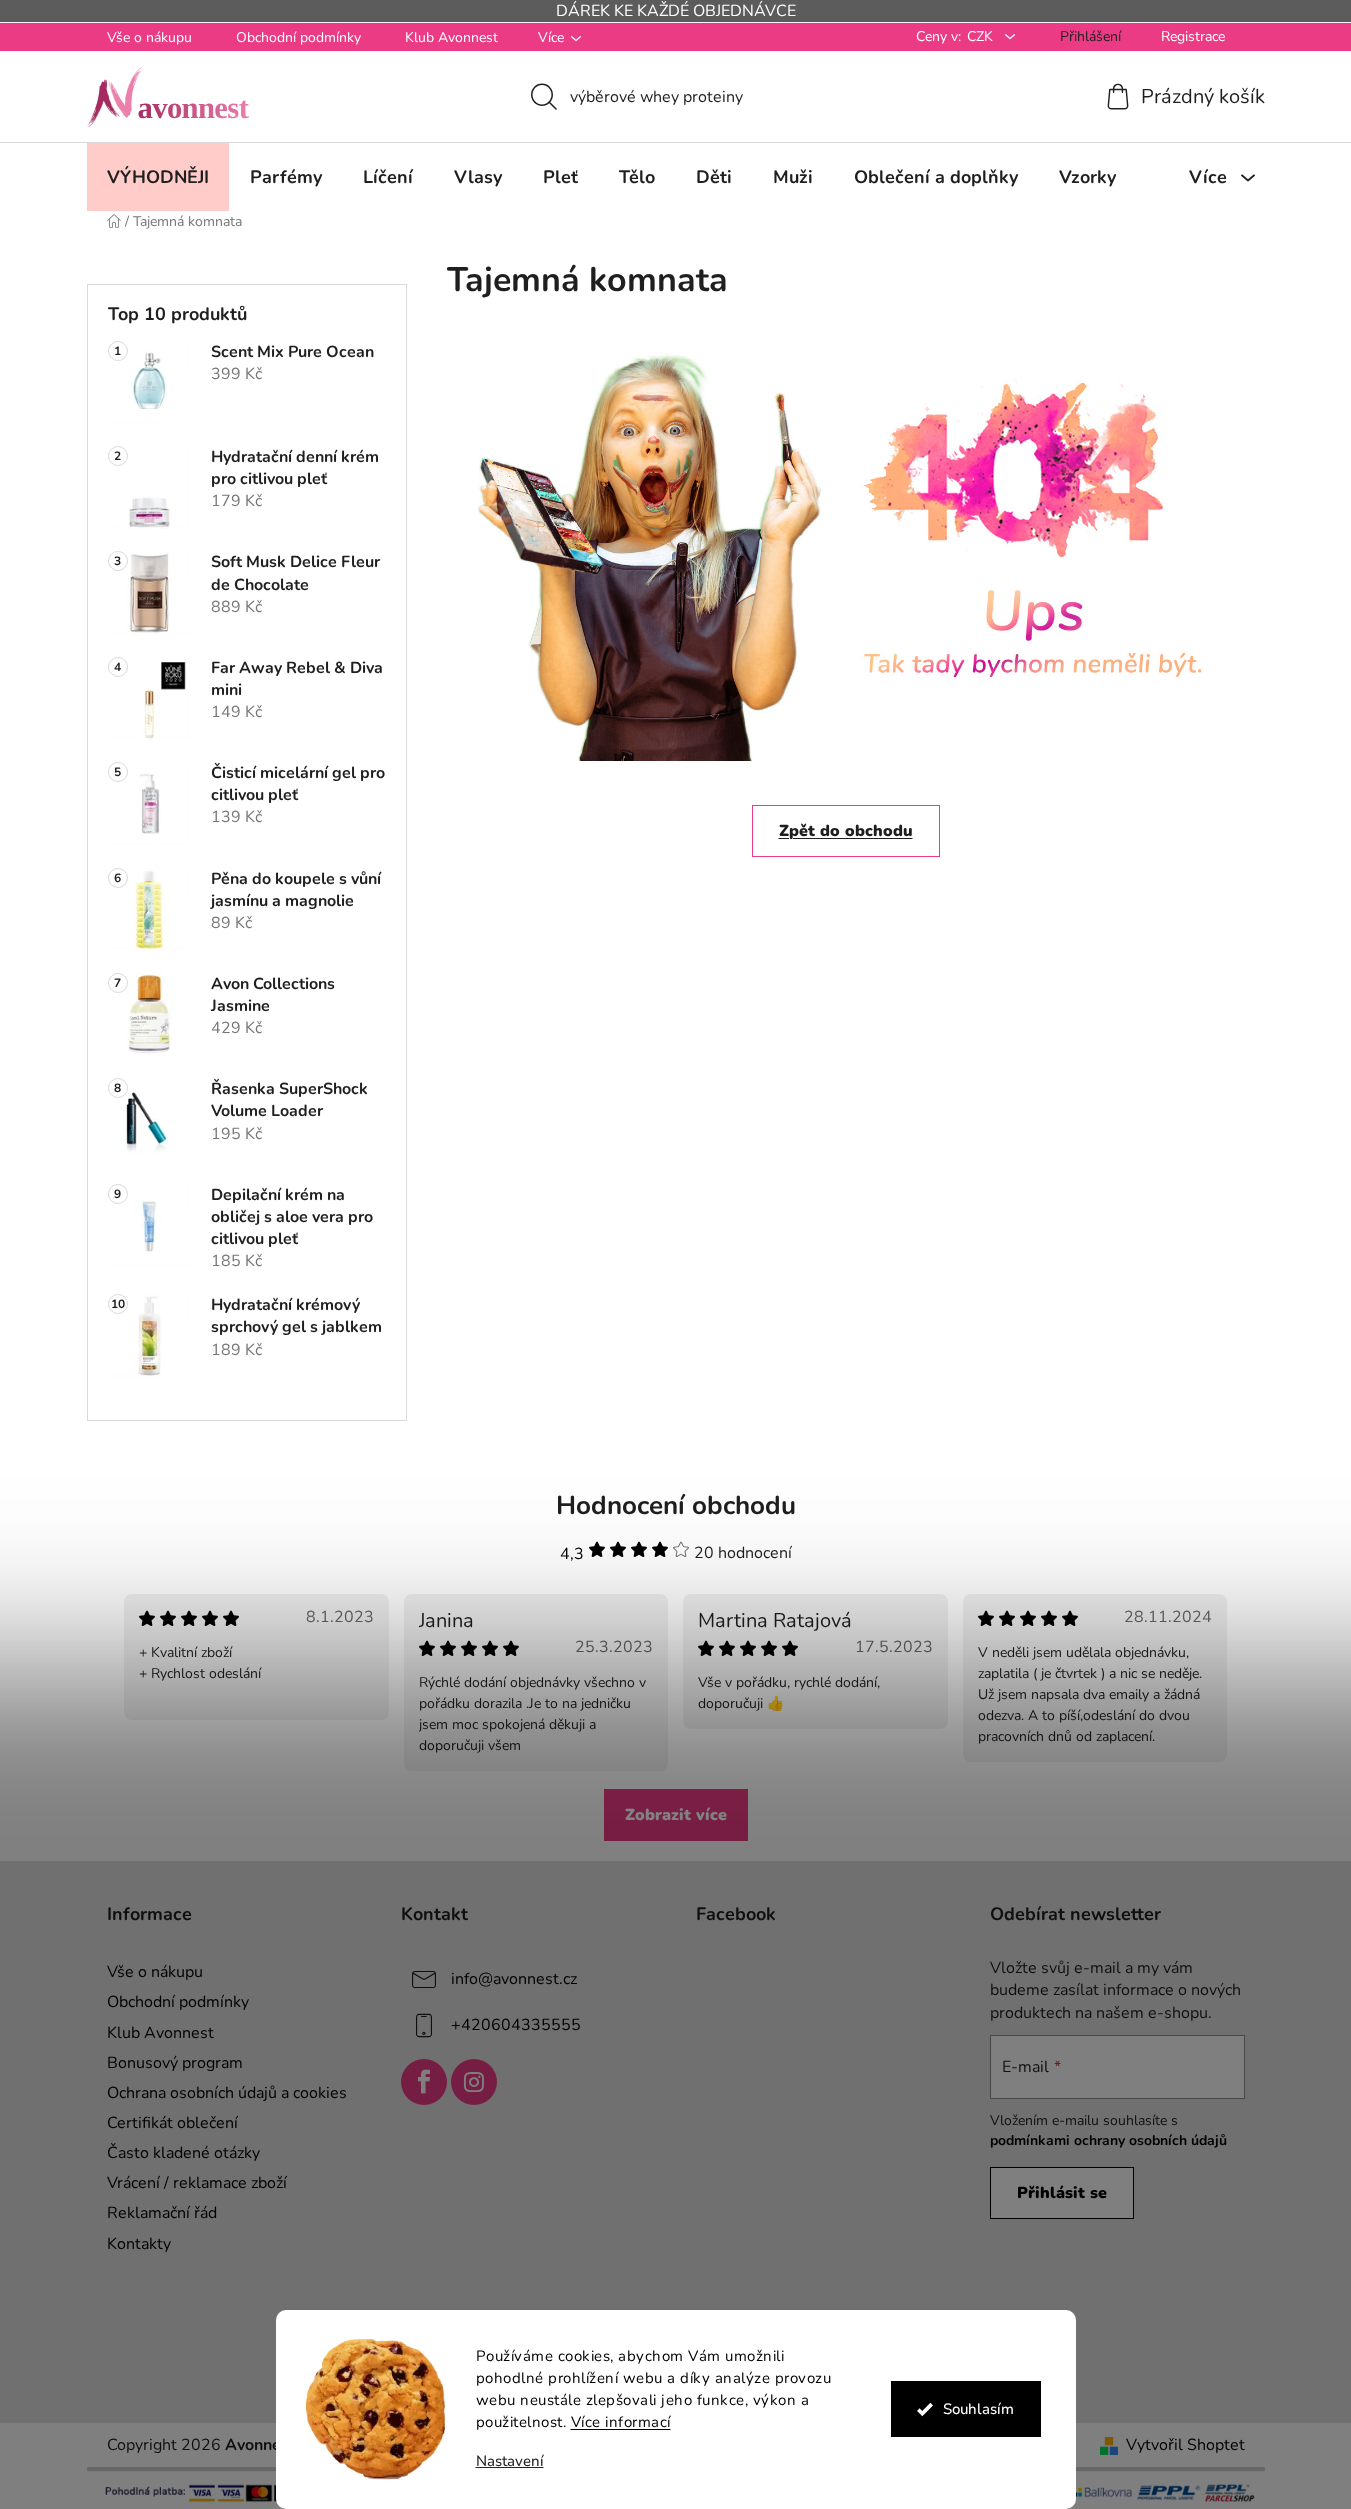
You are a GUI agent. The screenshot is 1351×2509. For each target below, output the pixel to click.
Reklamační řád (162, 2213)
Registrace (1193, 36)
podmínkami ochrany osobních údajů (1108, 2140)
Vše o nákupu (149, 37)
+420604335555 (516, 2025)
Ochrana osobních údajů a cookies (227, 2093)
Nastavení (510, 2461)
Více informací (621, 2422)
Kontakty (139, 2244)
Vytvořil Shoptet (1185, 2445)
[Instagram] (474, 2082)
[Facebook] (424, 2082)
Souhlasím (978, 2409)
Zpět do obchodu (846, 831)
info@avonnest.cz (514, 1979)
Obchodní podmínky (298, 37)
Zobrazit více (676, 1815)
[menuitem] (158, 177)
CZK (982, 36)
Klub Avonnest (451, 37)
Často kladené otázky (183, 2153)
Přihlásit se (1062, 2193)
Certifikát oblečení (172, 2123)
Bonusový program (175, 2063)
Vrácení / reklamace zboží (197, 2183)
